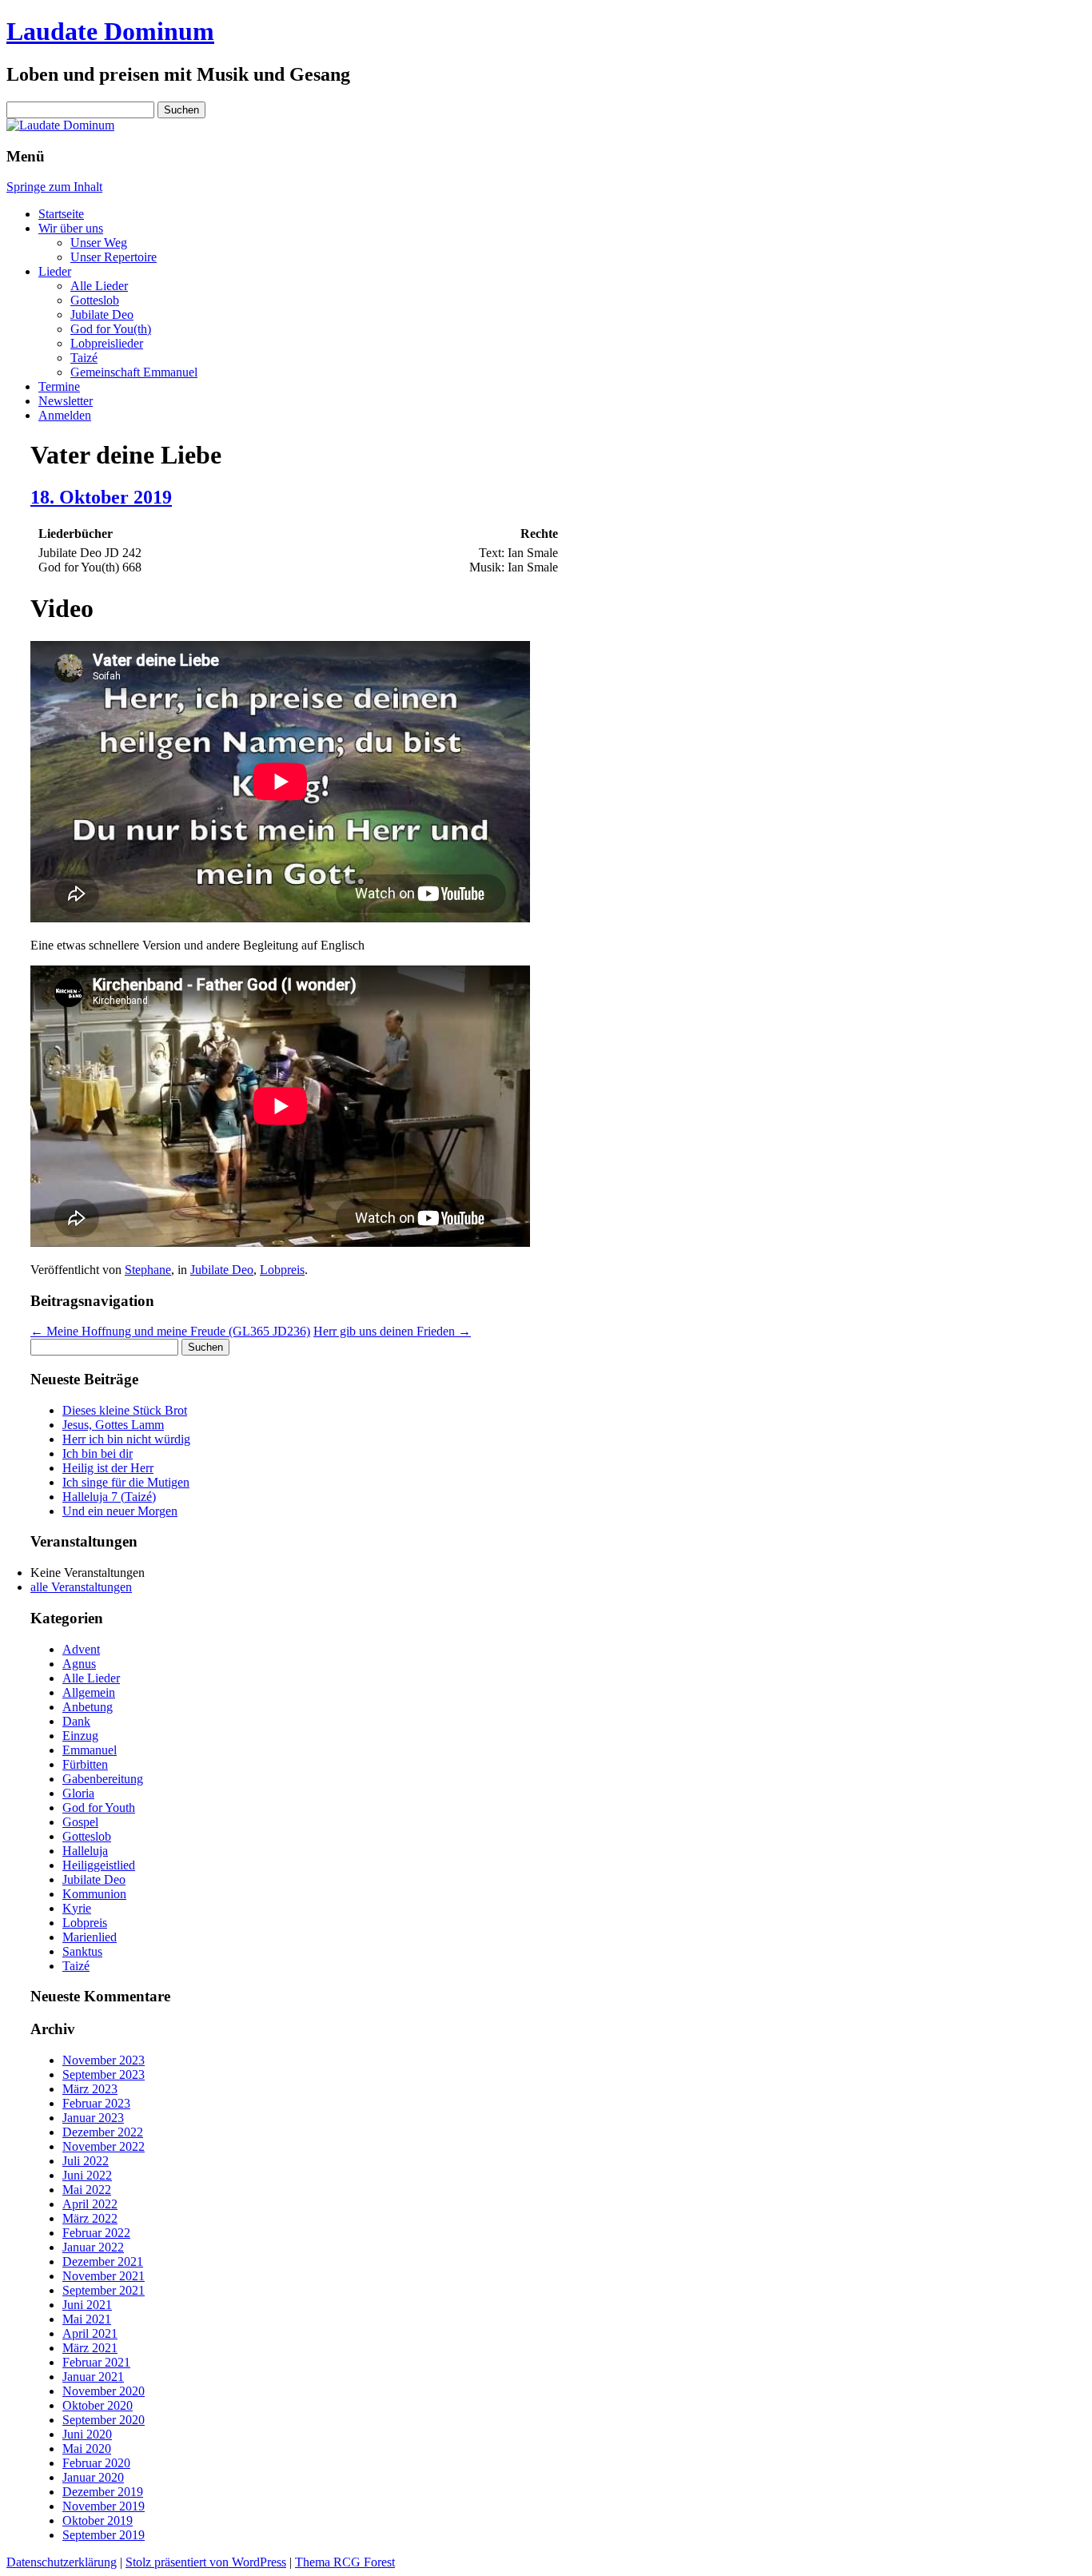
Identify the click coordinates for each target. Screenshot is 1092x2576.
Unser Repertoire (114, 257)
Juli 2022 (86, 2161)
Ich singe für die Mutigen (126, 1482)
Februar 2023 (96, 2103)
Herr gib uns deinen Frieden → (392, 1331)
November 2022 (104, 2146)
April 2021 (90, 2333)
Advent (81, 1649)
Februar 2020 (96, 2463)
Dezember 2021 (103, 2261)
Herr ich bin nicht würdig (126, 1439)
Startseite (61, 214)
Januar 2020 (93, 2477)
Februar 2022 (96, 2233)
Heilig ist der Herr (108, 1468)
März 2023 (90, 2089)
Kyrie (77, 1908)
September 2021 (104, 2290)
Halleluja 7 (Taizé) (109, 1497)
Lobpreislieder (107, 343)
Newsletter (66, 401)
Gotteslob (95, 300)
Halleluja (85, 1851)
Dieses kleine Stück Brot (125, 1410)
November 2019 (104, 2506)
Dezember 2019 (103, 2492)
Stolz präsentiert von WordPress (206, 2562)
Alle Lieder (99, 286)
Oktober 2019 (98, 2520)
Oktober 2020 (98, 2405)
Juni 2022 (87, 2175)
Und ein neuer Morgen (120, 1511)
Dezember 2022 (103, 2132)
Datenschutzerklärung (62, 2562)
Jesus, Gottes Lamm (113, 1425)
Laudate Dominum (110, 31)
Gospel (80, 1822)
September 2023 (104, 2074)
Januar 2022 (93, 2247)
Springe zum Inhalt (54, 187)
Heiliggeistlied (99, 1865)
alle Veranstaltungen (81, 1587)
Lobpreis (282, 1270)
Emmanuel (90, 1750)
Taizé (84, 358)
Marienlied (90, 1937)
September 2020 (104, 2420)
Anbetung (88, 1707)
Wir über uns (71, 228)
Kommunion (94, 1894)
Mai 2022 (87, 2190)
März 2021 (90, 2348)
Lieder (55, 271)
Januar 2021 (93, 2377)
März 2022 (90, 2218)
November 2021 (104, 2276)
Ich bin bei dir (98, 1453)
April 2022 (90, 2204)
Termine (59, 386)
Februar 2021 (96, 2362)
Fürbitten (85, 1764)
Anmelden (65, 415)
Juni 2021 (87, 2305)
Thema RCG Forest (345, 2562)
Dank (76, 1721)
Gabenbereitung (103, 1779)
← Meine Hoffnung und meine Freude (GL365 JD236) (170, 1331)
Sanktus (82, 1951)
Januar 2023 (93, 2118)
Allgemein (89, 1692)
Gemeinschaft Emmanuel (134, 372)
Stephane (148, 1270)
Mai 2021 (87, 2319)
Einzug (80, 1736)
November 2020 (104, 2391)
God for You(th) (111, 329)
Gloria (78, 1793)
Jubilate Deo (102, 315)
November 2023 (104, 2060)
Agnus (79, 1664)
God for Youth (99, 1808)
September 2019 (104, 2535)
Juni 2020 (87, 2434)
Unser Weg (99, 243)
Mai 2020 (87, 2449)
